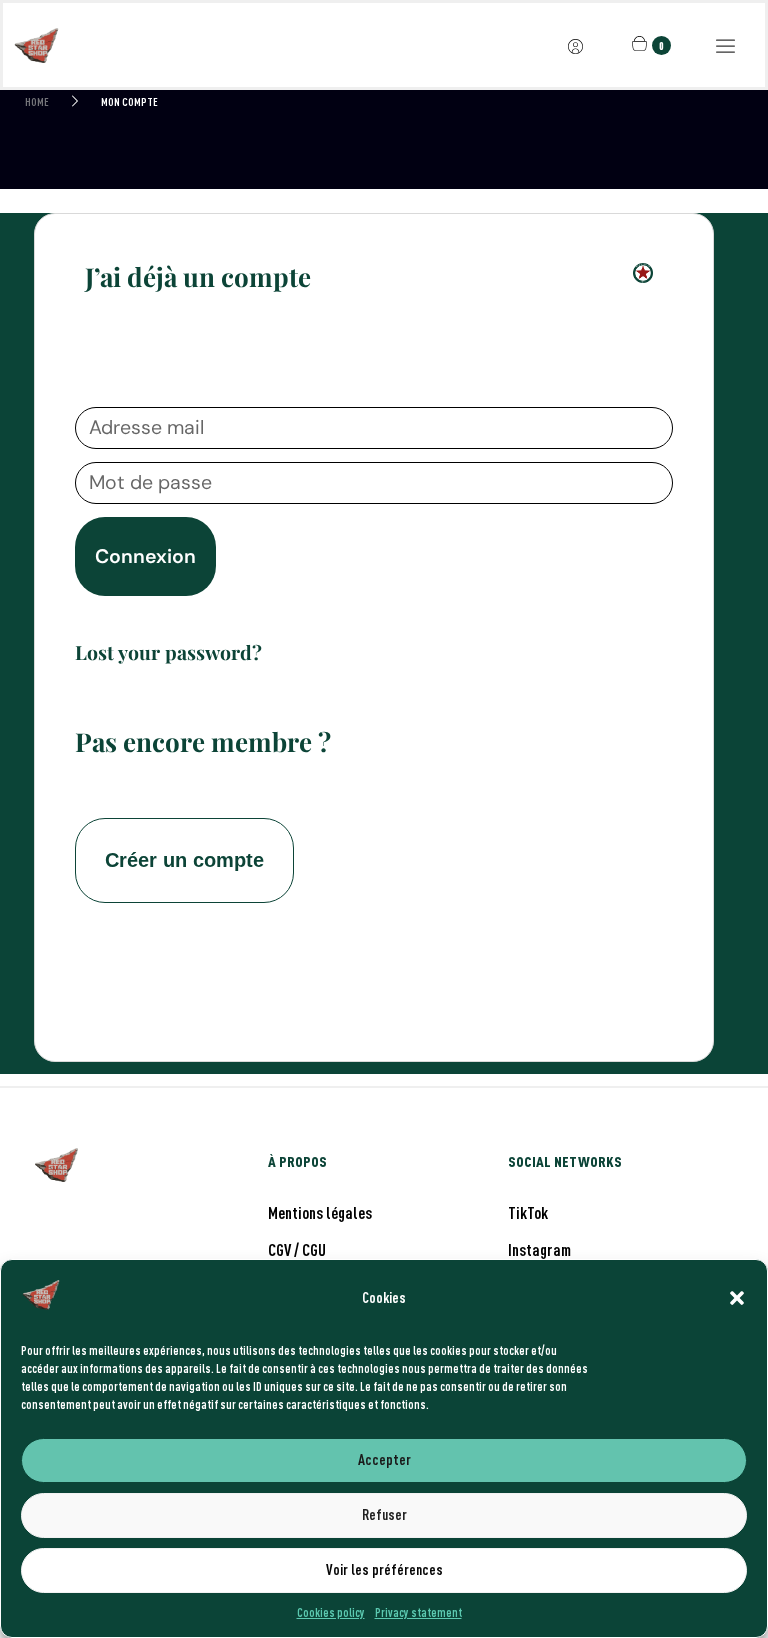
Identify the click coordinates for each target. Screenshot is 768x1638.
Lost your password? (168, 652)
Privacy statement (418, 1612)
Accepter (384, 1459)
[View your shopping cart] (642, 43)
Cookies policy (331, 1612)
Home (37, 102)
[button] (737, 1298)
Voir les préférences (384, 1569)
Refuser (384, 1514)
